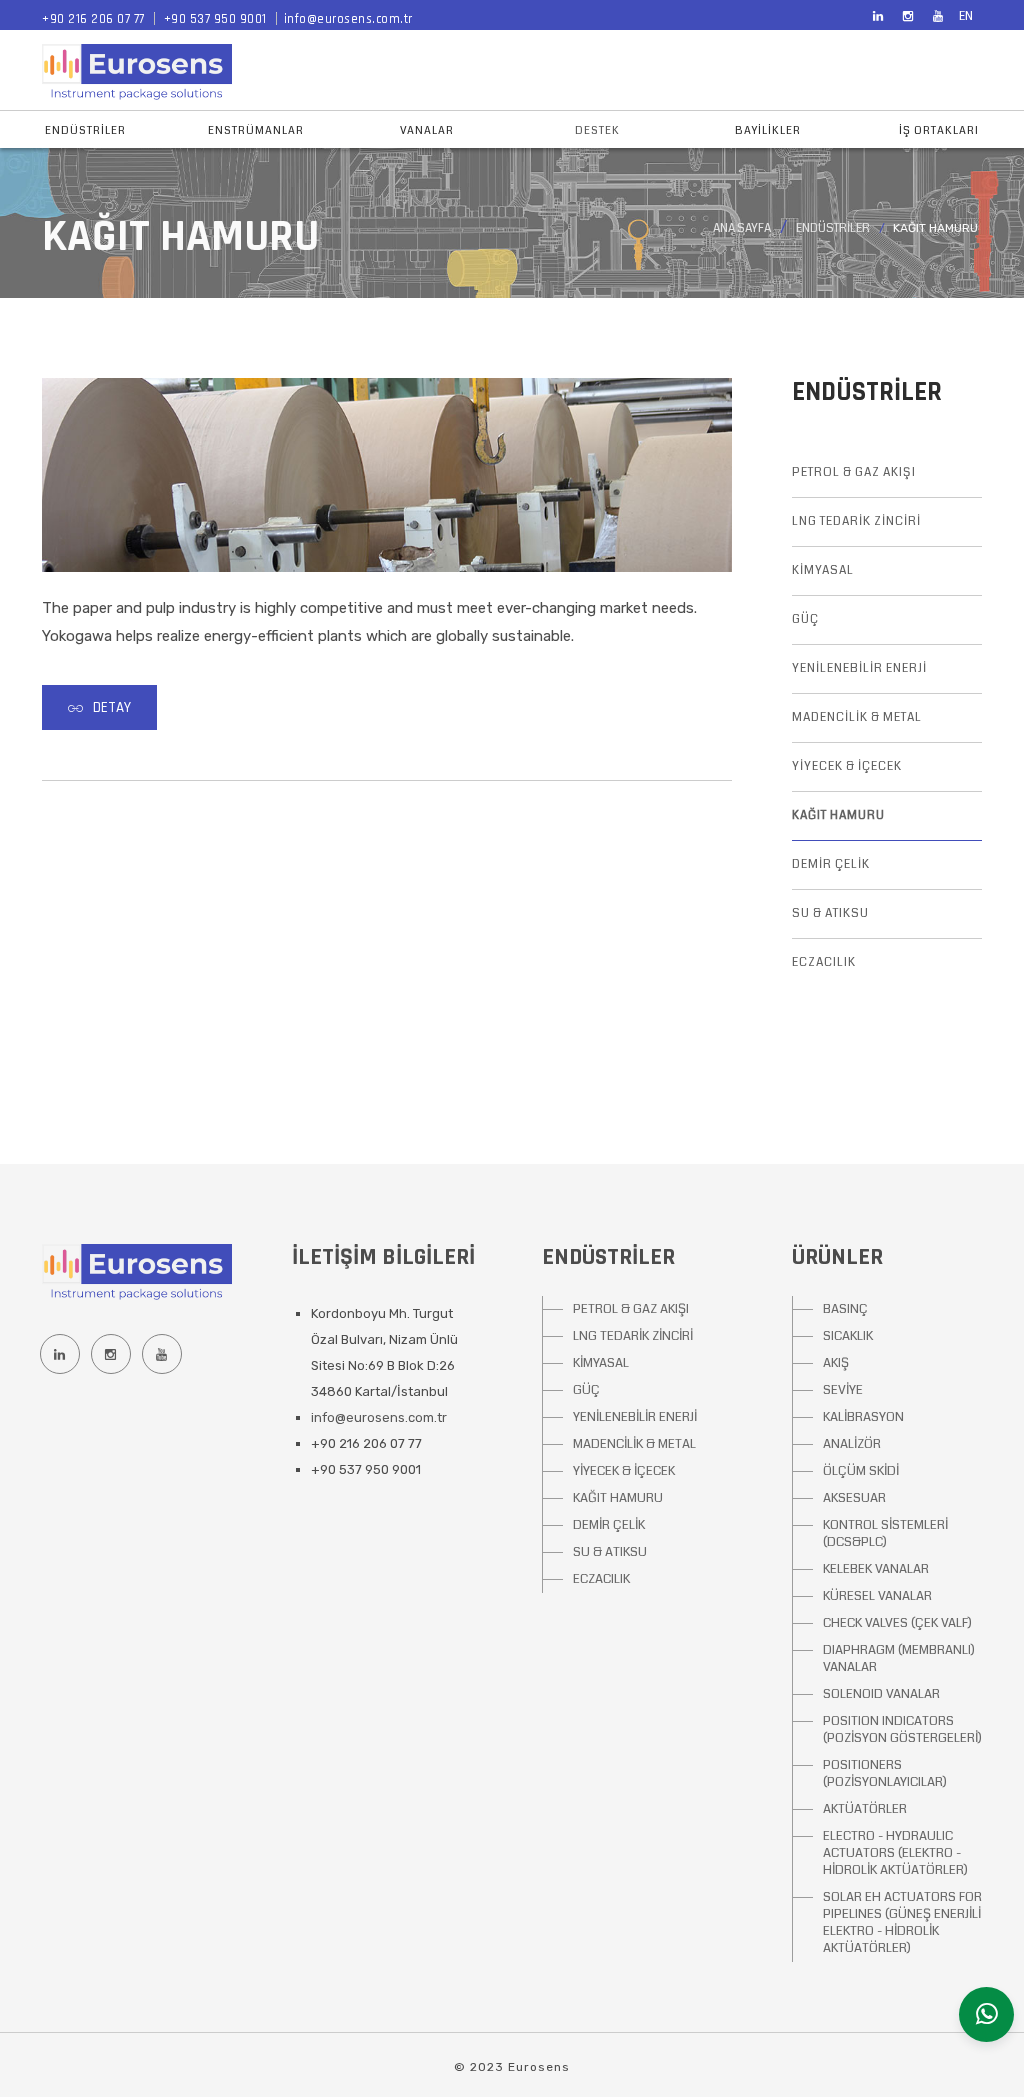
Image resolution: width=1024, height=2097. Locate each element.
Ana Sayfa (742, 228)
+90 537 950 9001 (215, 19)
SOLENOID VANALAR (881, 1694)
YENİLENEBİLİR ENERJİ (859, 668)
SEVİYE (843, 1390)
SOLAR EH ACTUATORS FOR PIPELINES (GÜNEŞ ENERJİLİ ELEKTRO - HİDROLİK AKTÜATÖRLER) (902, 1922)
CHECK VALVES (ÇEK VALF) (897, 1623)
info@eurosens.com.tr (348, 19)
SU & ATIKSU (830, 913)
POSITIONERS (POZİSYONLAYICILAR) (885, 1773)
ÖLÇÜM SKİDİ (861, 1471)
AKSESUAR (854, 1498)
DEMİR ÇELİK (831, 864)
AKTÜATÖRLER (865, 1809)
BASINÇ (845, 1309)
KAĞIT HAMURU (838, 815)
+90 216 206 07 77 (93, 19)
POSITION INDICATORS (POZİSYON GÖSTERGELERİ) (902, 1729)
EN (966, 16)
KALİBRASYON (863, 1417)
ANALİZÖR (852, 1444)
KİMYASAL (823, 570)
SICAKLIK (848, 1336)
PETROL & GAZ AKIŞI (854, 472)
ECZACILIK (824, 962)
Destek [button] (597, 130)
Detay (112, 707)
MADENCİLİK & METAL (857, 717)
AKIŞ (836, 1363)
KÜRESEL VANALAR (877, 1596)
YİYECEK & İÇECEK (847, 766)
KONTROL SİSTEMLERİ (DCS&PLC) (885, 1533)
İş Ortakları (939, 130)
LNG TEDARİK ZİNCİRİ (856, 521)
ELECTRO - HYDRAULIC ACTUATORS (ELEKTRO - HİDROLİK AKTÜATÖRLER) (895, 1853)
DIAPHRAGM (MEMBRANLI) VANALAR (899, 1658)
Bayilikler (768, 130)
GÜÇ (805, 619)
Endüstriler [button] (85, 130)
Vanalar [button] (427, 130)
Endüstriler (833, 228)
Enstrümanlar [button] (256, 130)
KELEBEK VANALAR (876, 1569)
